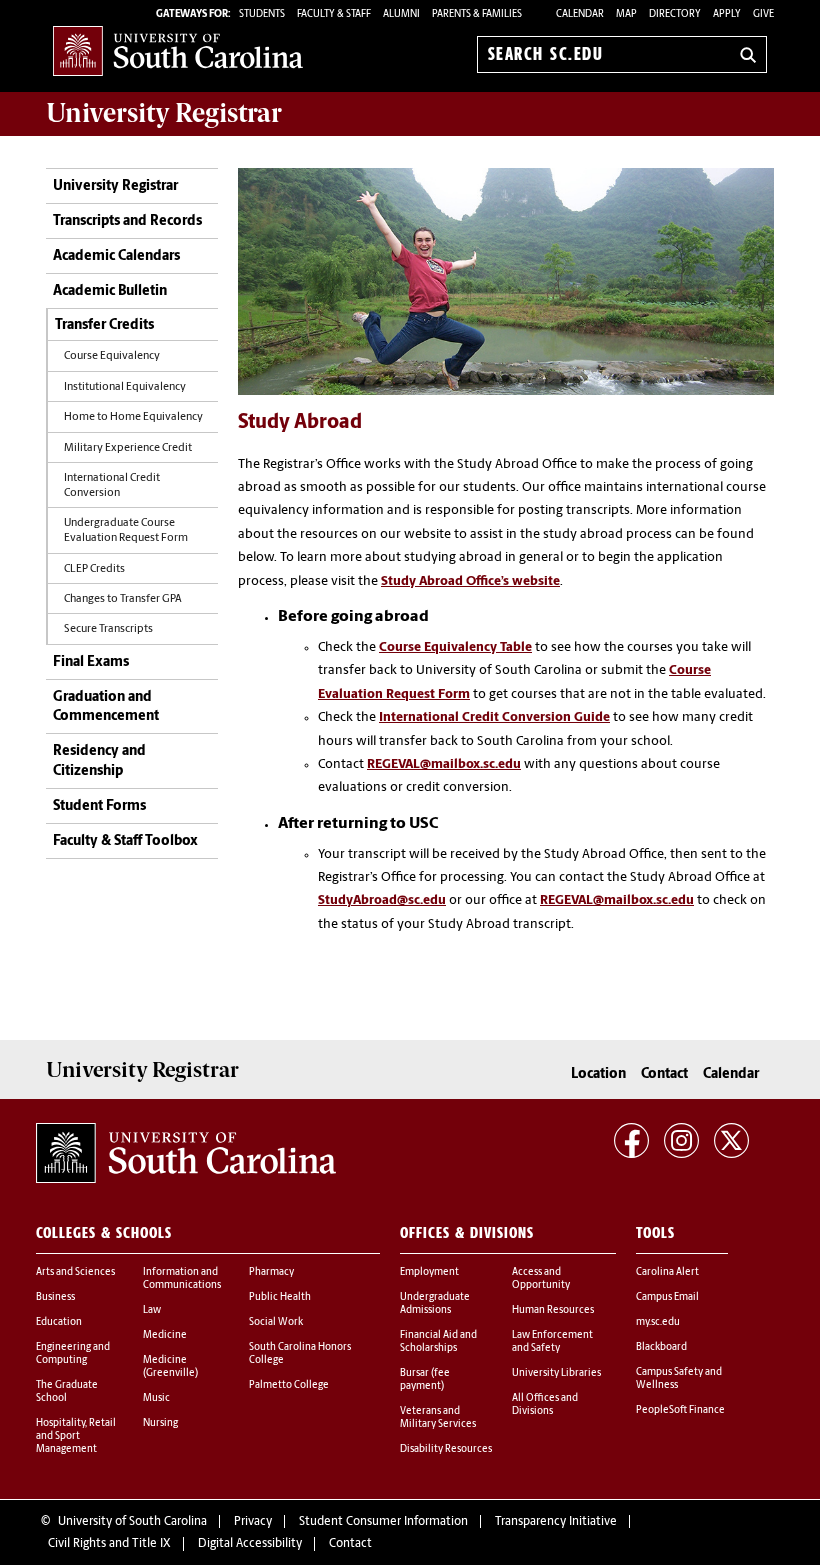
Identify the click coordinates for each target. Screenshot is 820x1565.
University (164, 113)
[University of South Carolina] (186, 1153)
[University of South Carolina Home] (178, 50)
